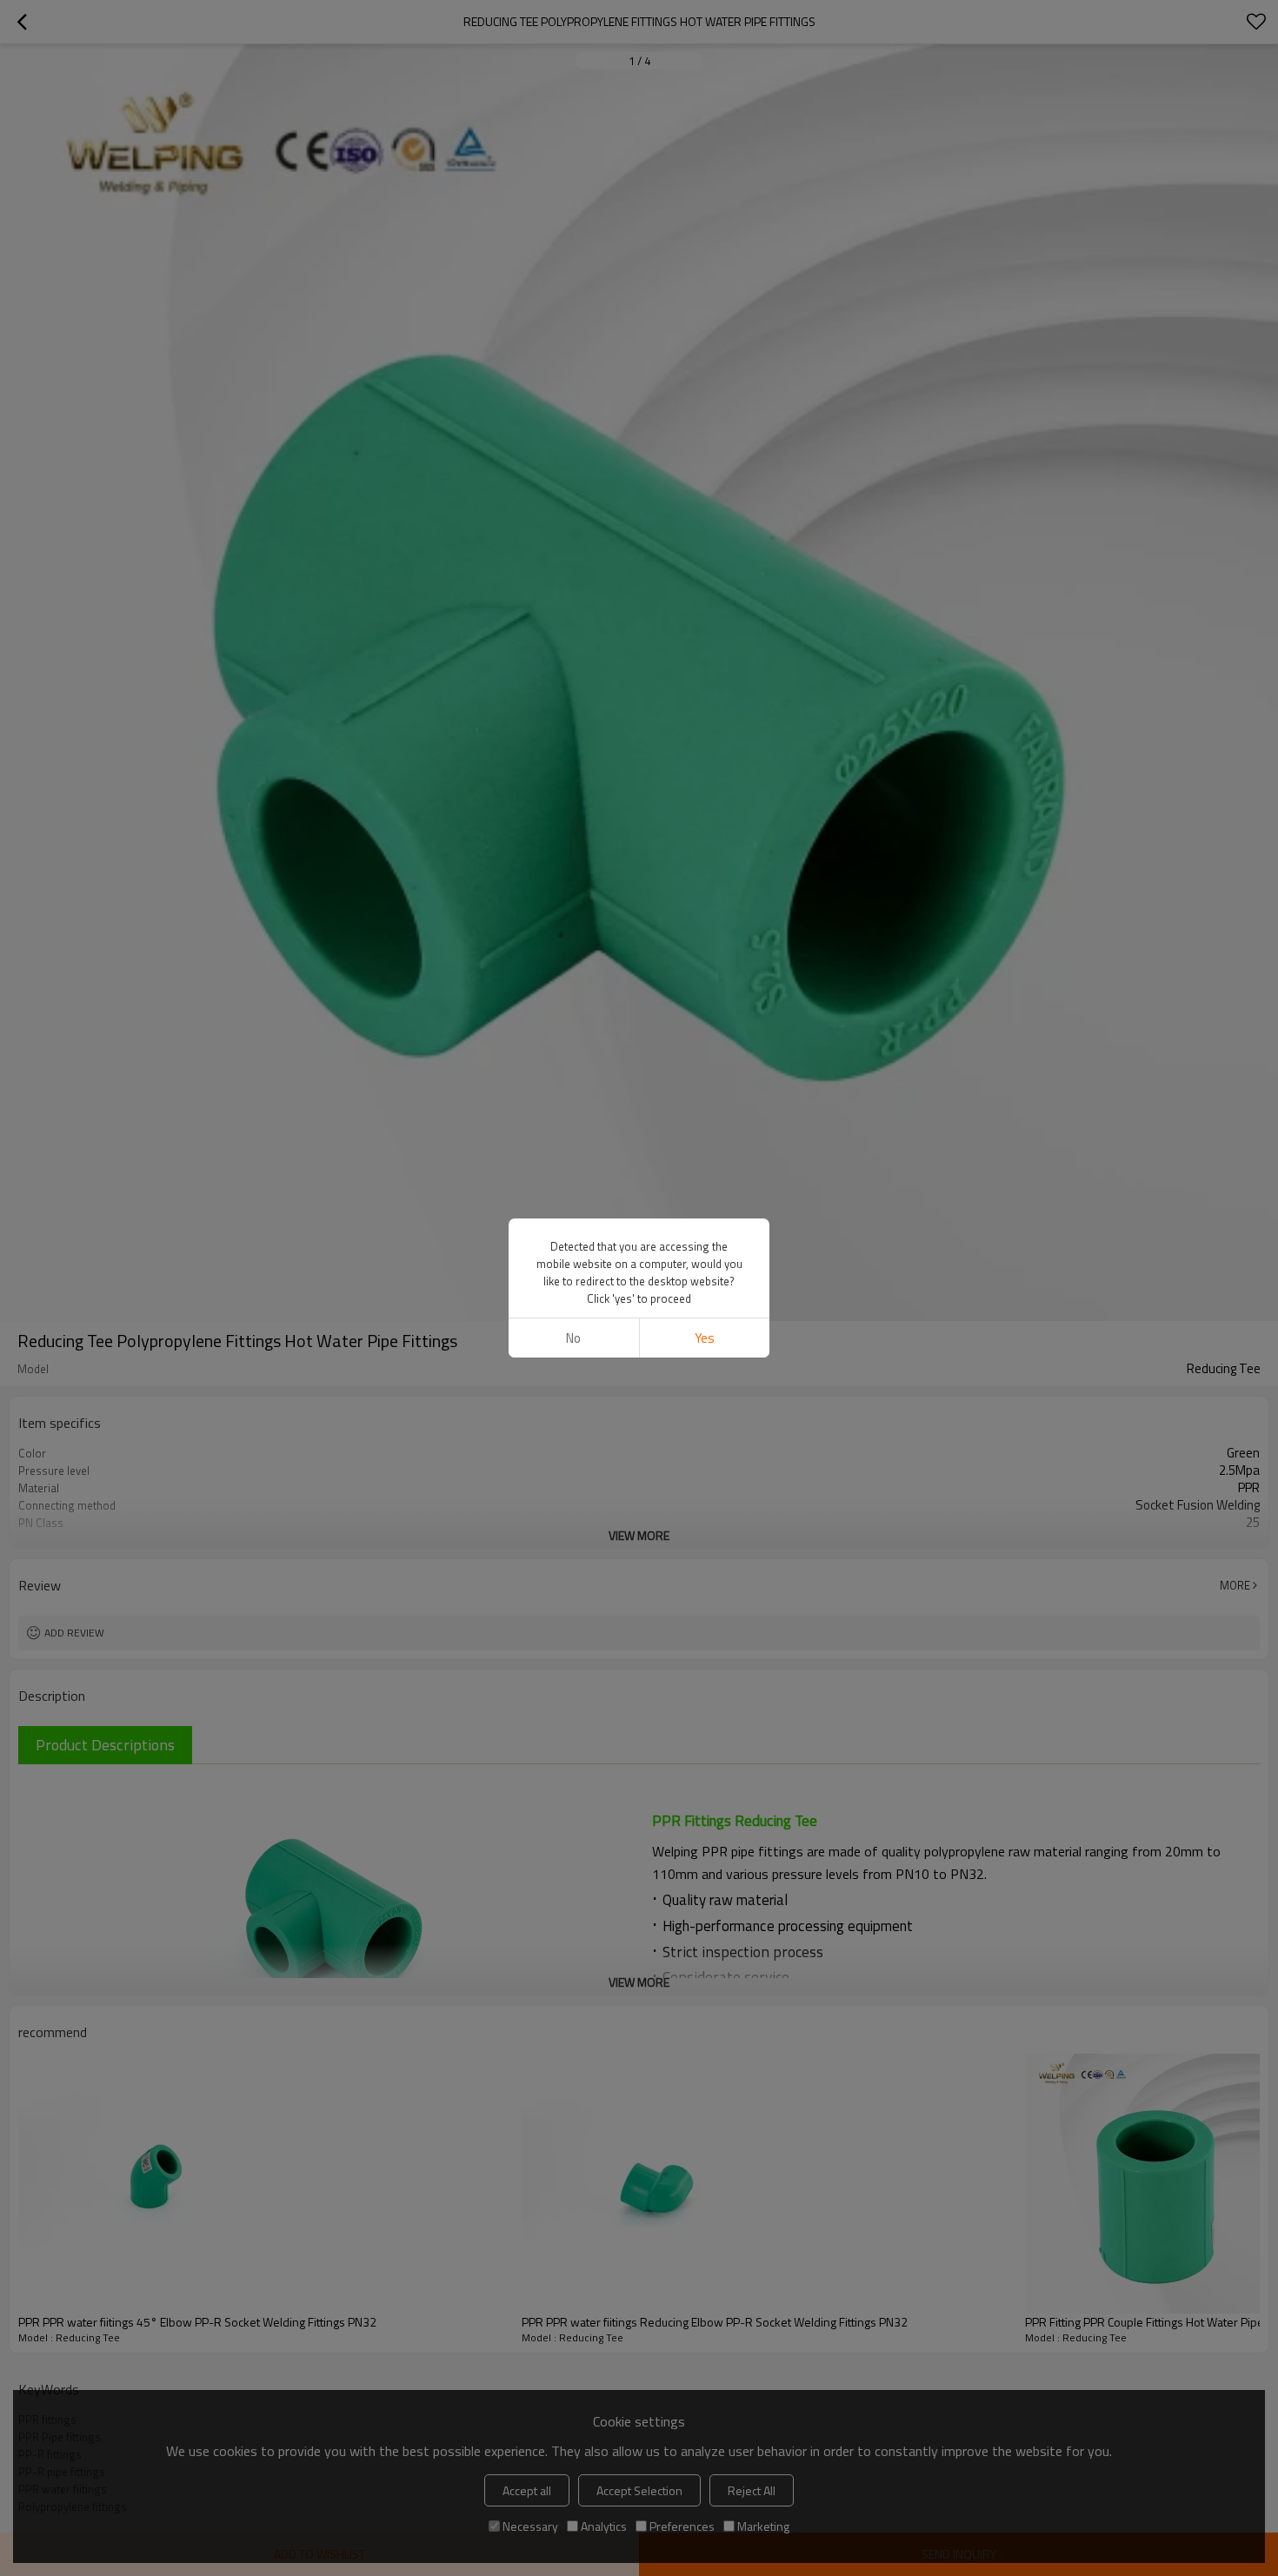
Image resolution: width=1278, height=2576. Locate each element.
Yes (705, 1338)
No (573, 1338)
